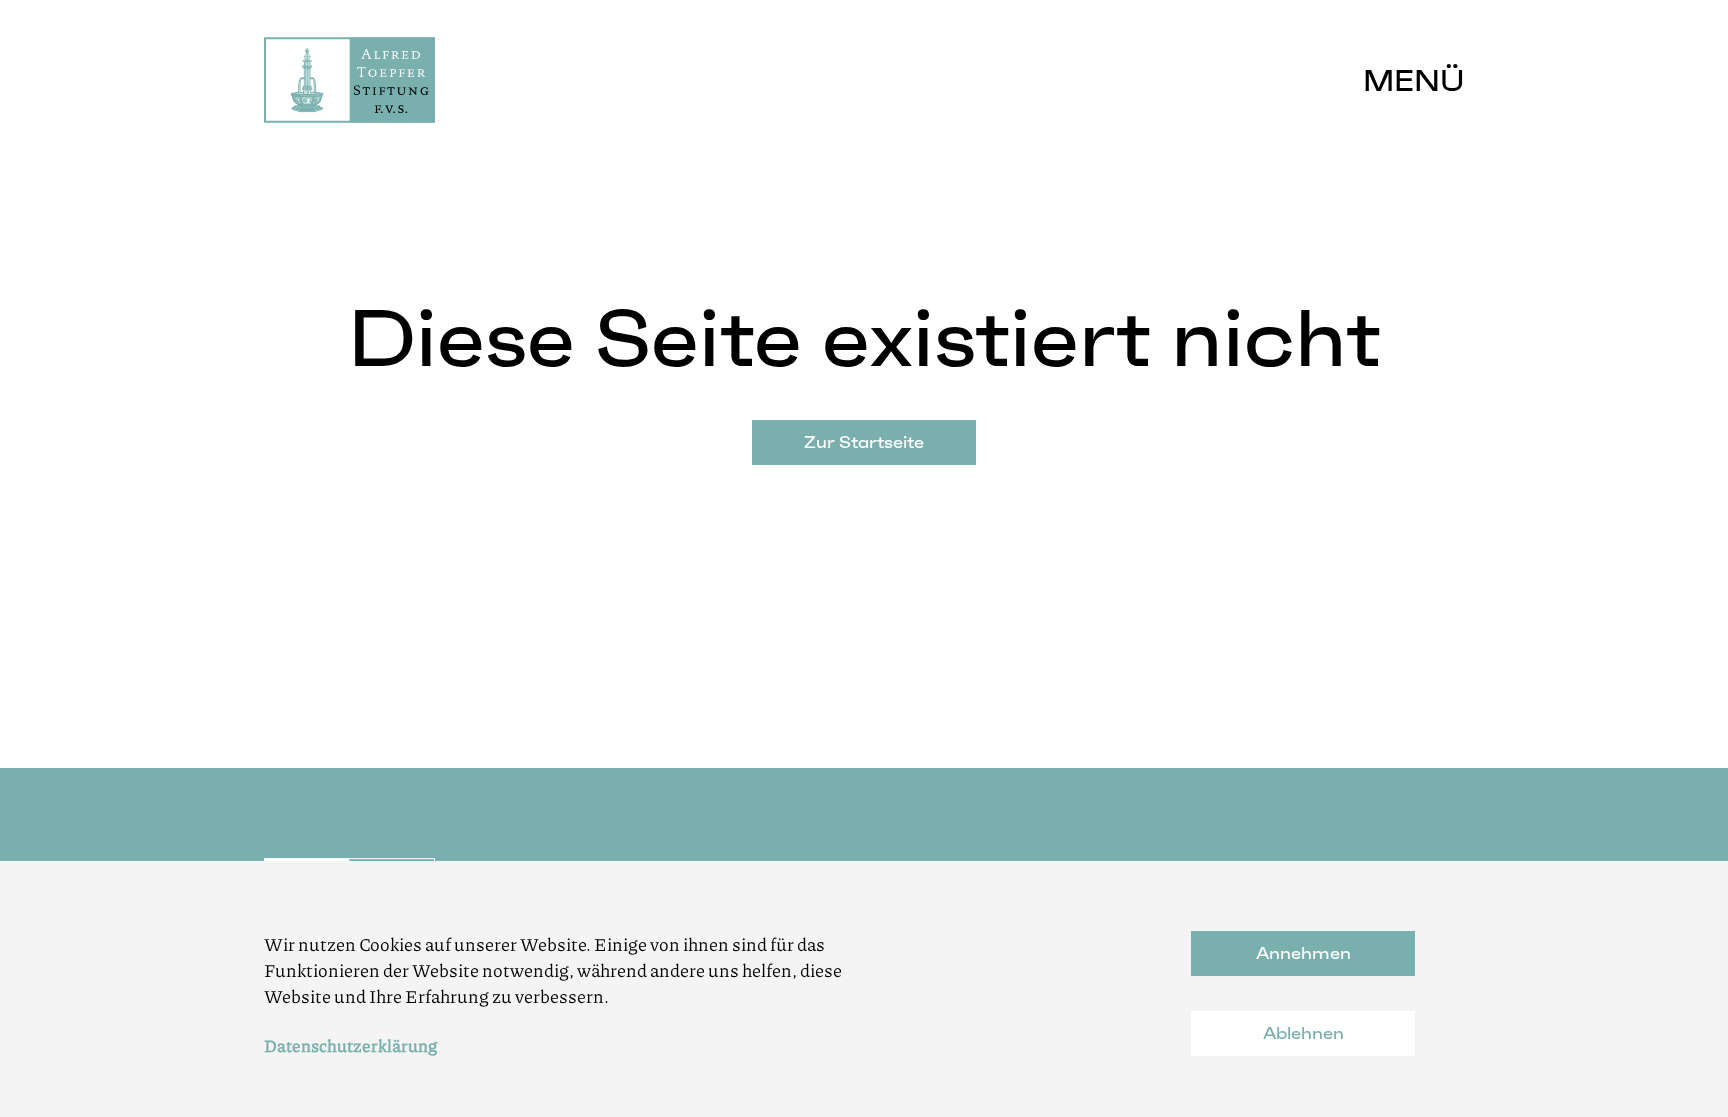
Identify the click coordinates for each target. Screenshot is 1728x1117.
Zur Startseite (864, 442)
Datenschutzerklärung (350, 1045)
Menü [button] (1413, 80)
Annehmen (1303, 953)
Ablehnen (1303, 1033)
